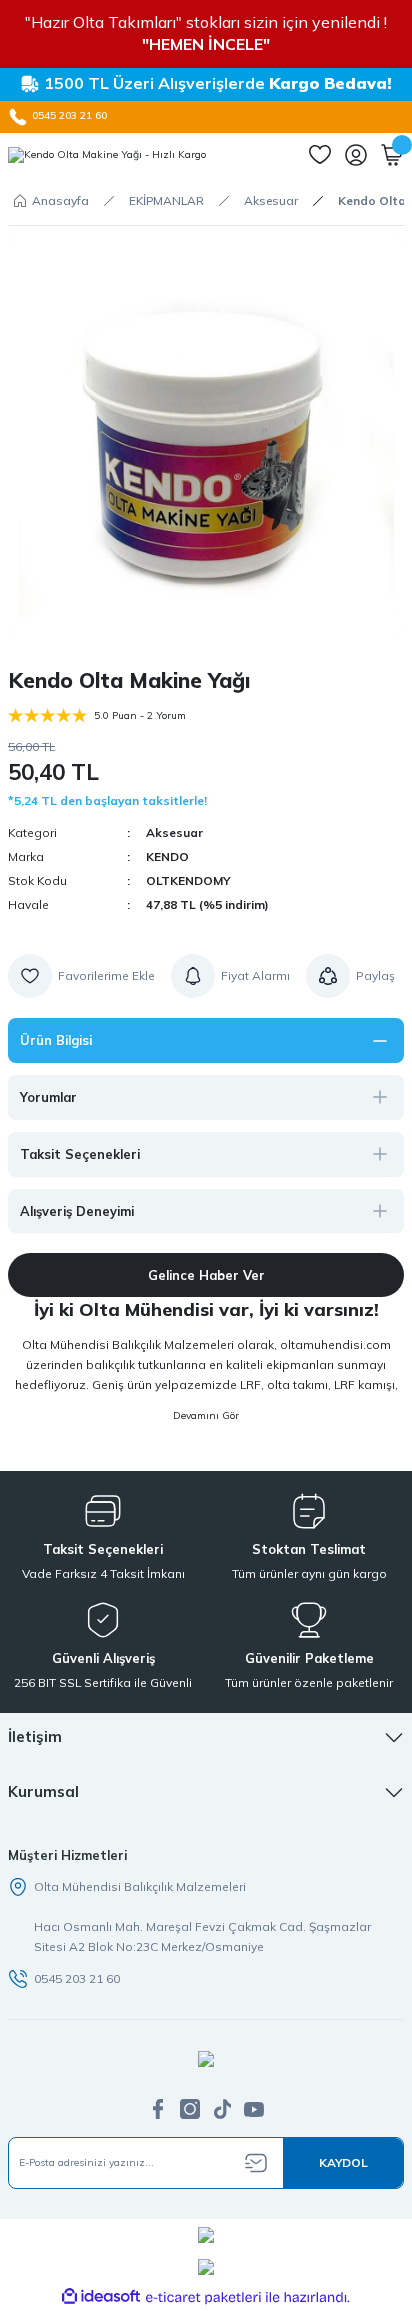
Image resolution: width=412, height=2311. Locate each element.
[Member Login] (356, 155)
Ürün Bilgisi (56, 1040)
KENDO (167, 856)
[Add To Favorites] (81, 976)
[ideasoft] (101, 2297)
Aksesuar (174, 832)
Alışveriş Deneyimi (77, 1211)
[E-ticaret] (203, 2297)
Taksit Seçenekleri (80, 1154)
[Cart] (392, 155)
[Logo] (107, 155)
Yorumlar (48, 1097)
